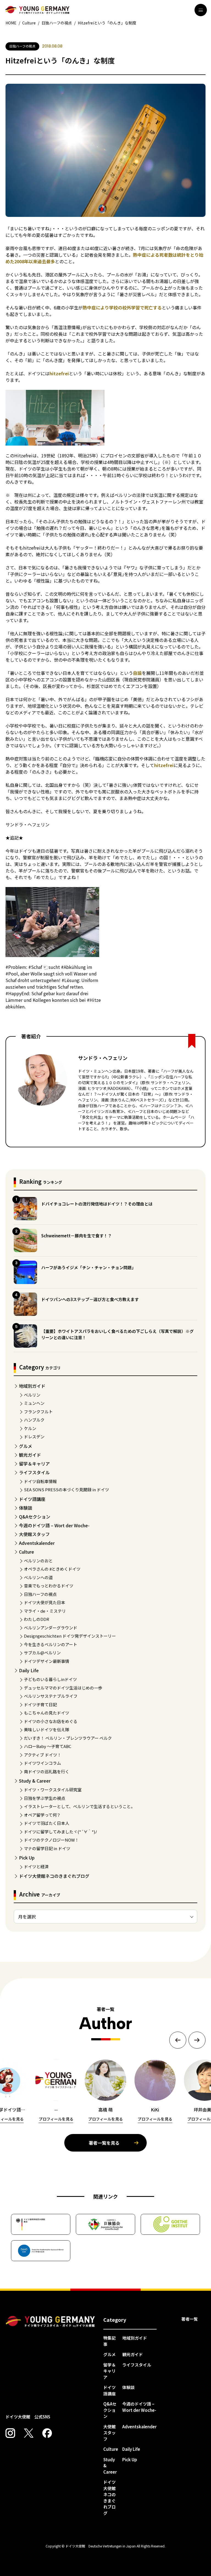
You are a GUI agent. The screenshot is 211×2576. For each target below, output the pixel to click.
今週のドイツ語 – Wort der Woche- (54, 1525)
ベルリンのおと (38, 1561)
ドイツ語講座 (32, 1499)
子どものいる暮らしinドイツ (50, 1679)
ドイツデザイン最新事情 (47, 1661)
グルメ (26, 1446)
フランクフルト (38, 1412)
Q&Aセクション (35, 1517)
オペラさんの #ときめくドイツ (52, 1569)
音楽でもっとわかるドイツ (49, 1586)
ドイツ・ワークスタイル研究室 (53, 1790)
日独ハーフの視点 (40, 1594)
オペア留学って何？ (42, 1815)
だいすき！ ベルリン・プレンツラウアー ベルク (68, 1738)
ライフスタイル (34, 1472)
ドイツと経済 (36, 1866)
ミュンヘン (34, 1403)
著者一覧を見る (104, 2143)
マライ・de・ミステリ (45, 1611)
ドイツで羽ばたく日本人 (47, 1823)
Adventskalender (37, 1543)
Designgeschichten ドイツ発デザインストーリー (70, 1636)
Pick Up (27, 1858)
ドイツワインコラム (42, 1763)
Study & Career (35, 1781)
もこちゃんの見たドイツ (47, 1713)
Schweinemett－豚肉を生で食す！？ (77, 1236)
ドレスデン (34, 1437)
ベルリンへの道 (38, 1577)
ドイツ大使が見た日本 (45, 1602)
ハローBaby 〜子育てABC (48, 1746)
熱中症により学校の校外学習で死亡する (122, 307)
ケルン (30, 1428)
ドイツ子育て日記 (40, 1704)
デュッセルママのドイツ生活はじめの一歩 (63, 1688)
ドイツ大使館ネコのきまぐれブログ (54, 1876)
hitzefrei (59, 373)
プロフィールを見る (56, 2119)
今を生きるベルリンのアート (51, 1644)
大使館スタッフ (34, 1534)
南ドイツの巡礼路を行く (47, 1771)
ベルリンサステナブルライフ (51, 1696)
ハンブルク (34, 1420)
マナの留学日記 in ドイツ (47, 1848)
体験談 (26, 1508)
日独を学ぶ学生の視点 (45, 1798)
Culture (27, 1552)
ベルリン (32, 1395)
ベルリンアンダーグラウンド (51, 1628)
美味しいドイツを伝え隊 (47, 1729)
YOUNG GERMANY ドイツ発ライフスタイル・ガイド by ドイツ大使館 (50, 2322)
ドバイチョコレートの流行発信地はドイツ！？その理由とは (97, 1204)
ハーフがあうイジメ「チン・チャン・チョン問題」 (88, 1267)
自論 (137, 673)
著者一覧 (190, 2319)
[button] (178, 2040)
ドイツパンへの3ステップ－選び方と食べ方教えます (90, 1299)
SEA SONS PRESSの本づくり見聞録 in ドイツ (66, 1490)
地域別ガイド (32, 1386)
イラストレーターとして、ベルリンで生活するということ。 (79, 1806)
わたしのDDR (37, 1619)
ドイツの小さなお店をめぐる (51, 1721)
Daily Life (29, 1670)
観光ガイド (30, 1455)
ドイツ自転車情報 (40, 1481)
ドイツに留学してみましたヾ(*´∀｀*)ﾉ (61, 1832)
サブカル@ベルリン (42, 1653)
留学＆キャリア (34, 1464)
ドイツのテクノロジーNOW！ (51, 1840)
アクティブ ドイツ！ (43, 1755)
